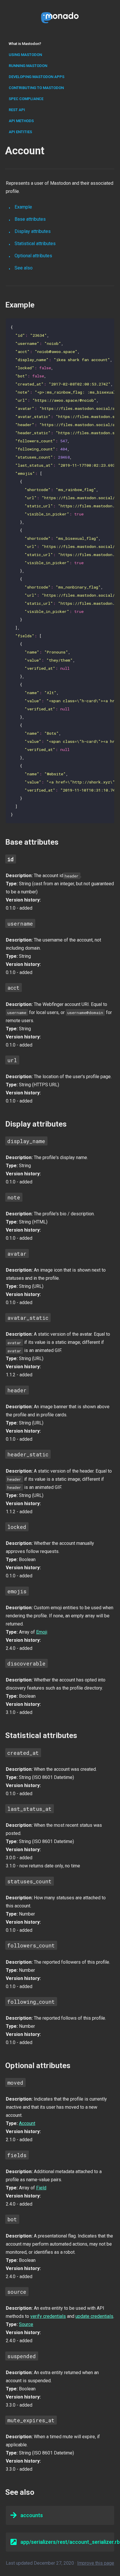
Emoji (42, 1632)
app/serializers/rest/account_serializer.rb (67, 2542)
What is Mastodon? (25, 44)
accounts (32, 2515)
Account (27, 2123)
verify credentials (48, 2316)
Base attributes (30, 219)
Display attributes (33, 231)
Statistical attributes (35, 244)
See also (24, 268)
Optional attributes (33, 256)
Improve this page (96, 2563)
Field (41, 2188)
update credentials (94, 2316)
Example (23, 207)
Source (26, 2324)
